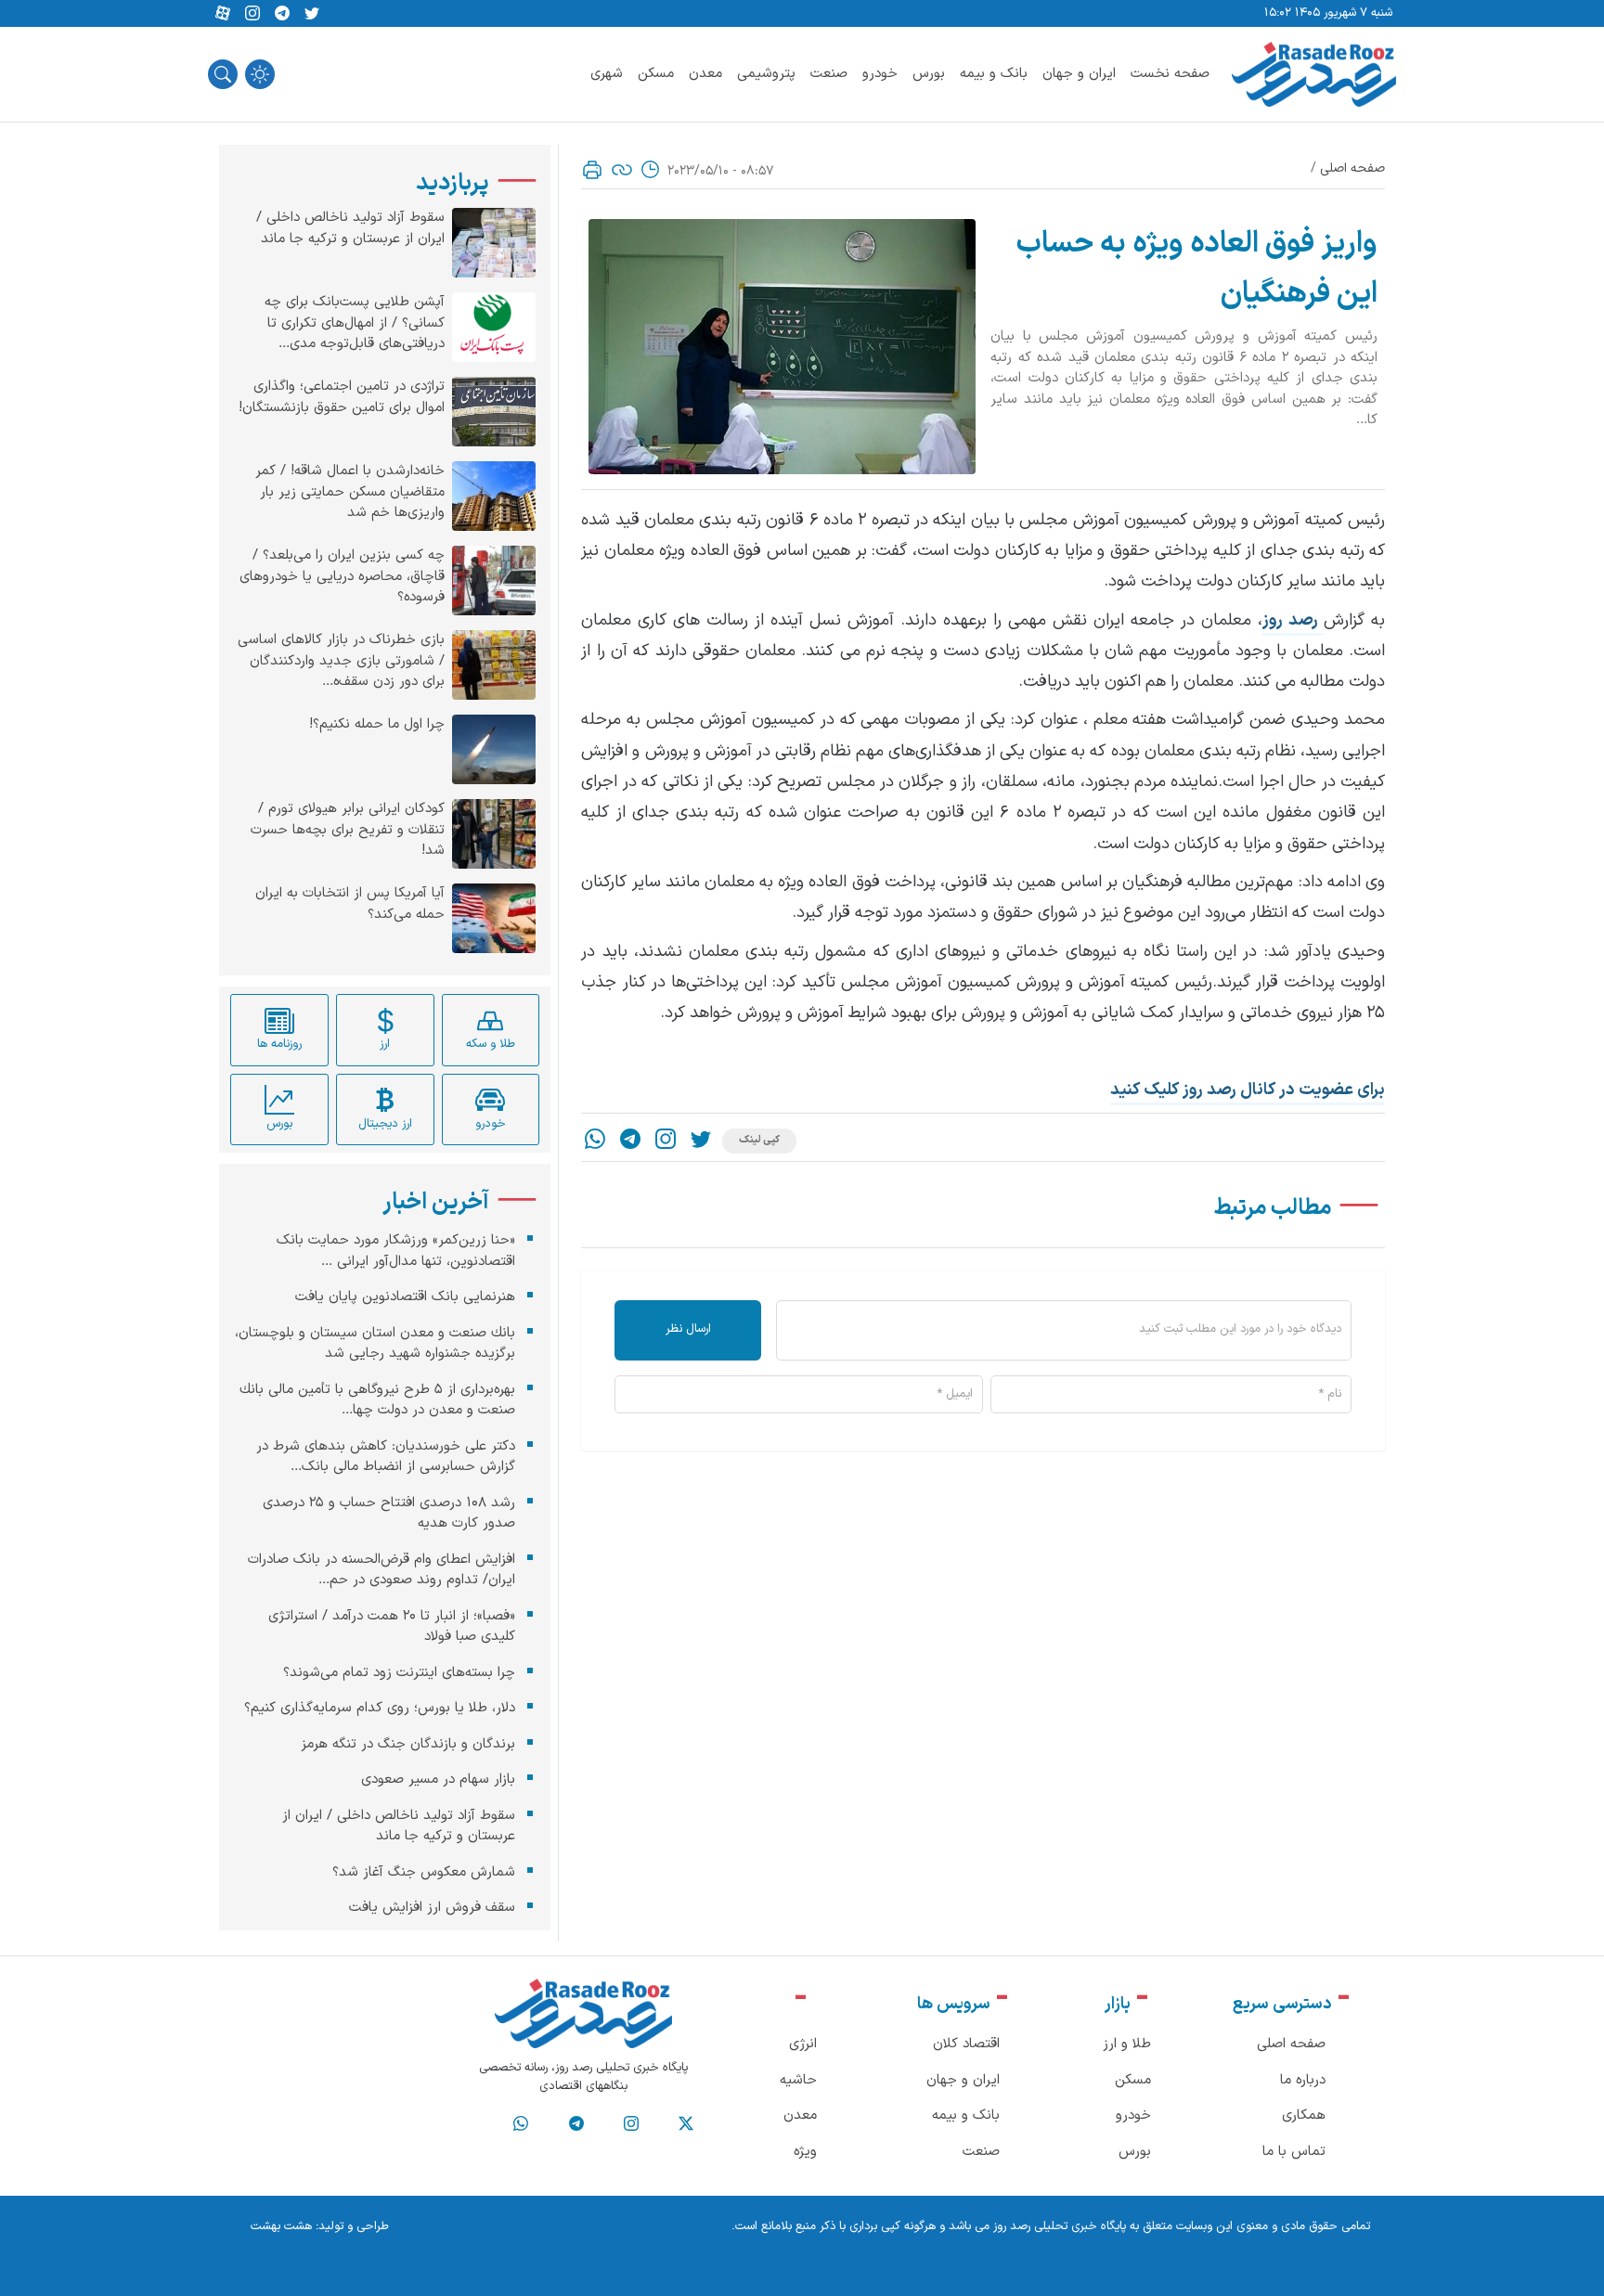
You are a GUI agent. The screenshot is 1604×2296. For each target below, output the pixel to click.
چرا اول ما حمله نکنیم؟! (377, 725)
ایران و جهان (1079, 74)
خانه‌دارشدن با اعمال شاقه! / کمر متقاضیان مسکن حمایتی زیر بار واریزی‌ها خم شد (350, 492)
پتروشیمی (766, 74)
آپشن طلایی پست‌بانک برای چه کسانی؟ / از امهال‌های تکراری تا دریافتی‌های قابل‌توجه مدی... (355, 323)
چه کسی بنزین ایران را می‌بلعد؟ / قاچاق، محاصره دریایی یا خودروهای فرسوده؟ (342, 577)
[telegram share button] (282, 14)
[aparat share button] (223, 14)
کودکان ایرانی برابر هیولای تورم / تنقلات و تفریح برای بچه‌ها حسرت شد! (348, 830)
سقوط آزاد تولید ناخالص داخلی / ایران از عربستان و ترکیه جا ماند (350, 229)
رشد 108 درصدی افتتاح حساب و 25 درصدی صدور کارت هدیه (389, 1513)
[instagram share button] (252, 14)
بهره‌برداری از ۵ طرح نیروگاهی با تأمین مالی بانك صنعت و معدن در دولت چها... (377, 1400)
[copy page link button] (622, 170)
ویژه (805, 2152)
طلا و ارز (1127, 2044)
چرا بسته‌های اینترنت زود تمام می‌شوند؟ (399, 1672)
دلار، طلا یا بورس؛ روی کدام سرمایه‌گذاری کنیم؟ (380, 1708)
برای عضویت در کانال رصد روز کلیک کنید (1248, 1090)
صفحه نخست (1170, 74)
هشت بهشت (281, 2226)
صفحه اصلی (1352, 168)
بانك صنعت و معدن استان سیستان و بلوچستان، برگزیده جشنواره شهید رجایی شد (375, 1343)
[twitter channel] (686, 2124)
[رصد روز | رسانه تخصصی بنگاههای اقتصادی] (1314, 74)
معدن (705, 74)
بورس (929, 74)
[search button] (223, 74)
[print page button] (592, 170)
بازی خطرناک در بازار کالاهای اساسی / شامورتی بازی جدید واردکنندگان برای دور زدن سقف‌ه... (341, 661)
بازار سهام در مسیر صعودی (438, 1780)
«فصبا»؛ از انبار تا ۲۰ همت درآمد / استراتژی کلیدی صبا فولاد (392, 1626)
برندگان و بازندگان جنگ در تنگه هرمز (408, 1743)
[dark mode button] (260, 74)
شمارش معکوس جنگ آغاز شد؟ (424, 1871)
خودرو (880, 74)
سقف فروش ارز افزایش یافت (432, 1908)
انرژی (803, 2044)
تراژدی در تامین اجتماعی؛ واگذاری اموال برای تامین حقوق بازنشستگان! (342, 398)
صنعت (829, 74)
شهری (607, 74)
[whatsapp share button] (595, 1141)
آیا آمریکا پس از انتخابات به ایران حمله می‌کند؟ (350, 904)
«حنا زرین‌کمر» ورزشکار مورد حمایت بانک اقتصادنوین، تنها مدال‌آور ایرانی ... (396, 1251)
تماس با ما (1294, 2152)
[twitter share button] (312, 14)
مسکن (656, 74)
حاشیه (798, 2080)
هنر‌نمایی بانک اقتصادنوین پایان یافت (405, 1297)
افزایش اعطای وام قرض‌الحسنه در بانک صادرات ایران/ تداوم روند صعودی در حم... (382, 1569)
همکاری (1304, 2115)
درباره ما (1303, 2080)
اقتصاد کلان (966, 2044)
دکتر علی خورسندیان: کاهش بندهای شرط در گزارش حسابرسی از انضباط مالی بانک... (386, 1456)
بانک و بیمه (994, 74)
